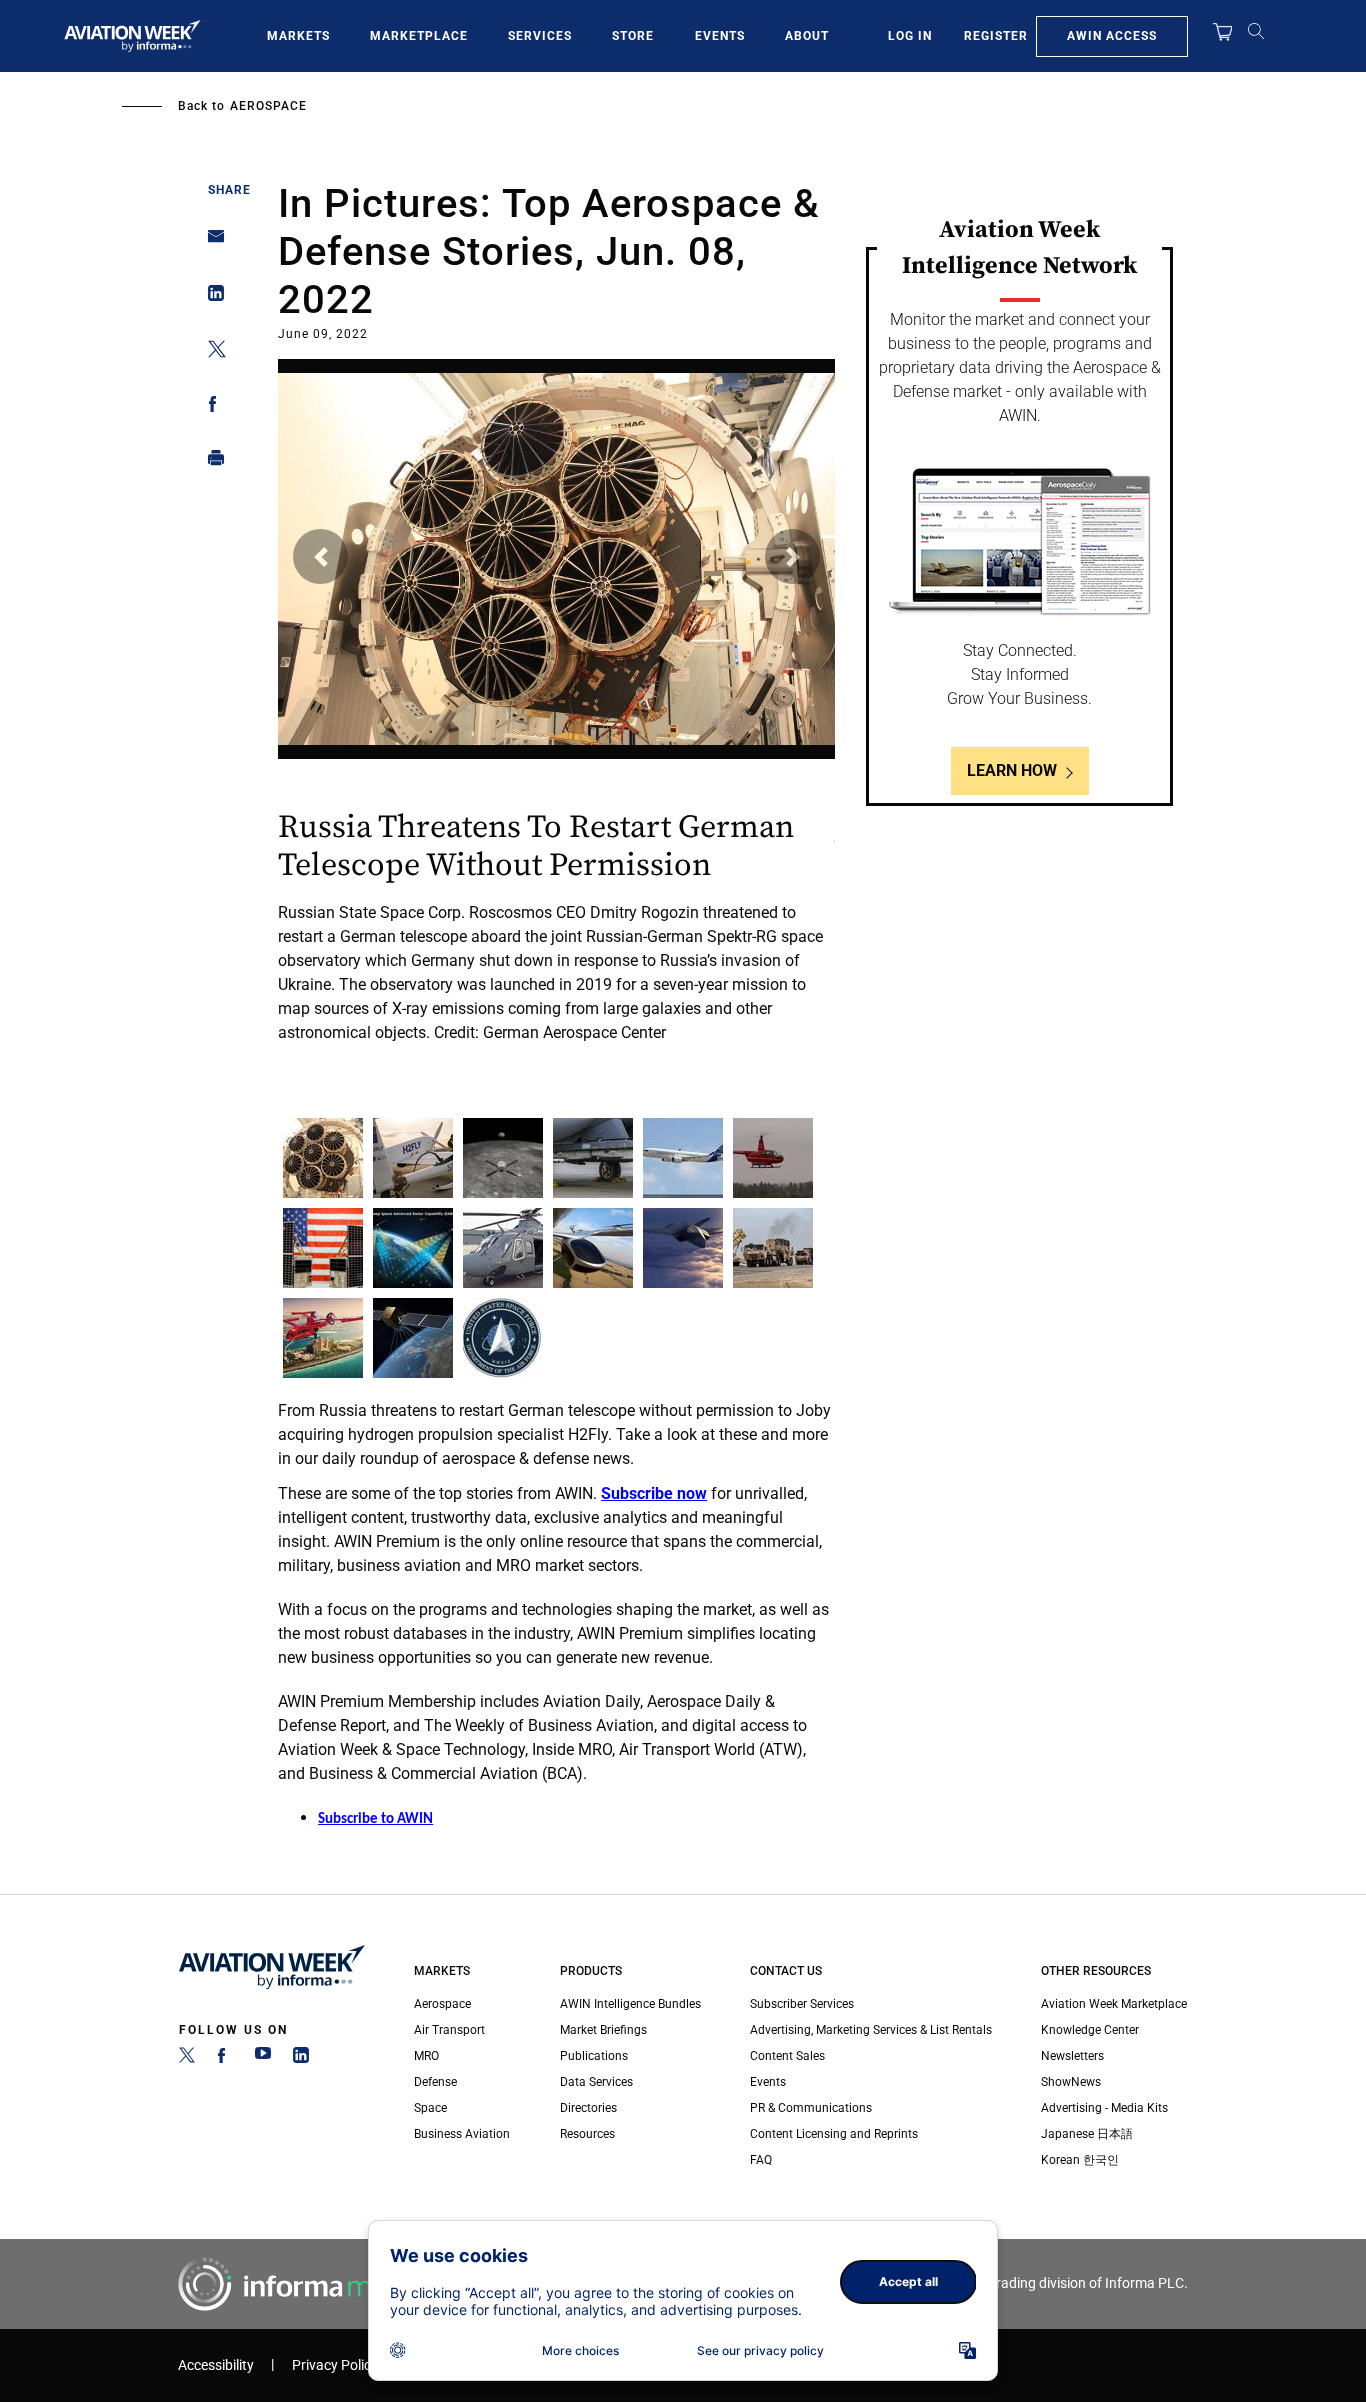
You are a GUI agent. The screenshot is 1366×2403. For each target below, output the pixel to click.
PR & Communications (811, 2108)
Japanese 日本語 (1087, 2134)
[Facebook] (225, 2059)
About (807, 36)
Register (996, 36)
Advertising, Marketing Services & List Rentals (871, 2030)
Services (540, 36)
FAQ (761, 2160)
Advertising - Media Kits (1104, 2108)
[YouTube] (263, 2059)
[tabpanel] (557, 704)
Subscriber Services (802, 2004)
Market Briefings (603, 2030)
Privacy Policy (335, 2365)
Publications (594, 2056)
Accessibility (216, 2365)
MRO (426, 2056)
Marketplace (419, 36)
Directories (588, 2108)
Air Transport (449, 2030)
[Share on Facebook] (210, 407)
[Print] (210, 462)
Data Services (596, 2082)
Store (633, 36)
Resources (587, 2134)
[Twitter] (187, 2059)
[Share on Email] (210, 242)
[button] (320, 556)
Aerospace (268, 106)
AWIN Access (1112, 36)
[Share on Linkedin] (210, 297)
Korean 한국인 (1080, 2160)
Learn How (1012, 770)
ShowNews (1071, 2082)
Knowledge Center (1090, 2030)
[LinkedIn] (301, 2059)
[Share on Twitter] (210, 352)
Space (430, 2108)
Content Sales (787, 2056)
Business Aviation (462, 2134)
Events (720, 36)
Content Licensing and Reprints (834, 2134)
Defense (435, 2082)
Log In (910, 36)
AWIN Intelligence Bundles (630, 2004)
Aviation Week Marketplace (1114, 2004)
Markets (298, 36)
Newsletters (1072, 2056)
